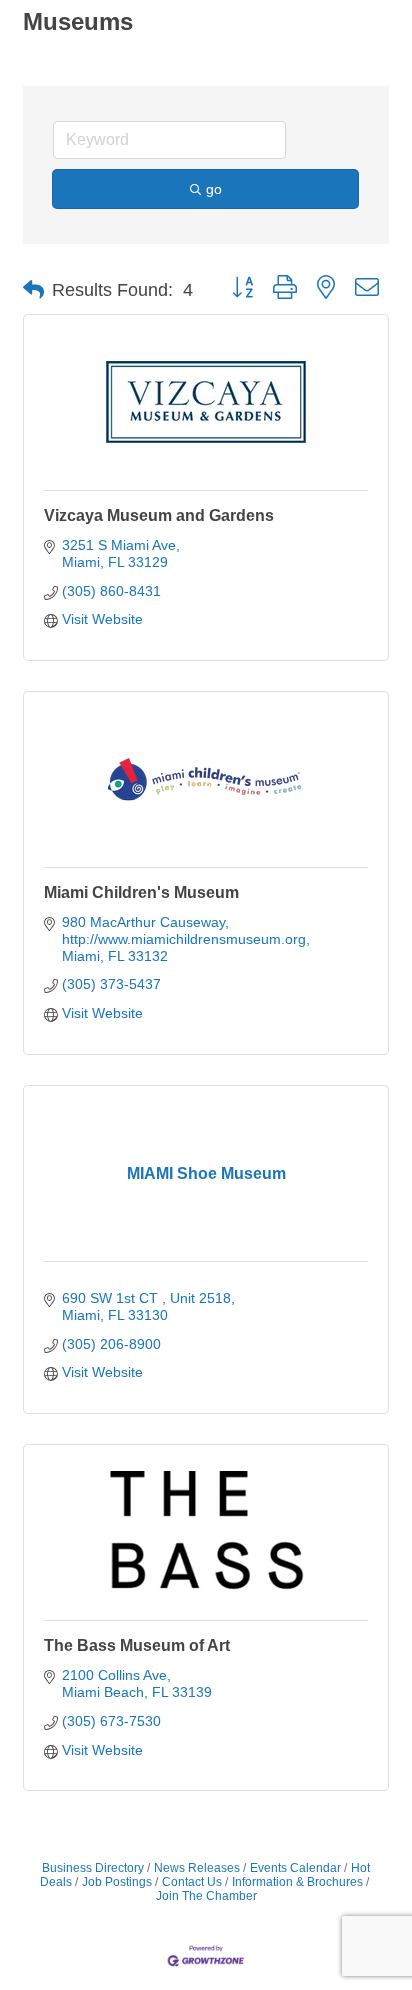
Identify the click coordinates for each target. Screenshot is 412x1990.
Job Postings (117, 1882)
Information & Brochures (297, 1882)
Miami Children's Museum (141, 892)
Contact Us (192, 1882)
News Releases (197, 1868)
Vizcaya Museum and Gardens (159, 515)
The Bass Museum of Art (137, 1645)
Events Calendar (295, 1868)
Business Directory (93, 1868)
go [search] (214, 189)
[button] (33, 290)
